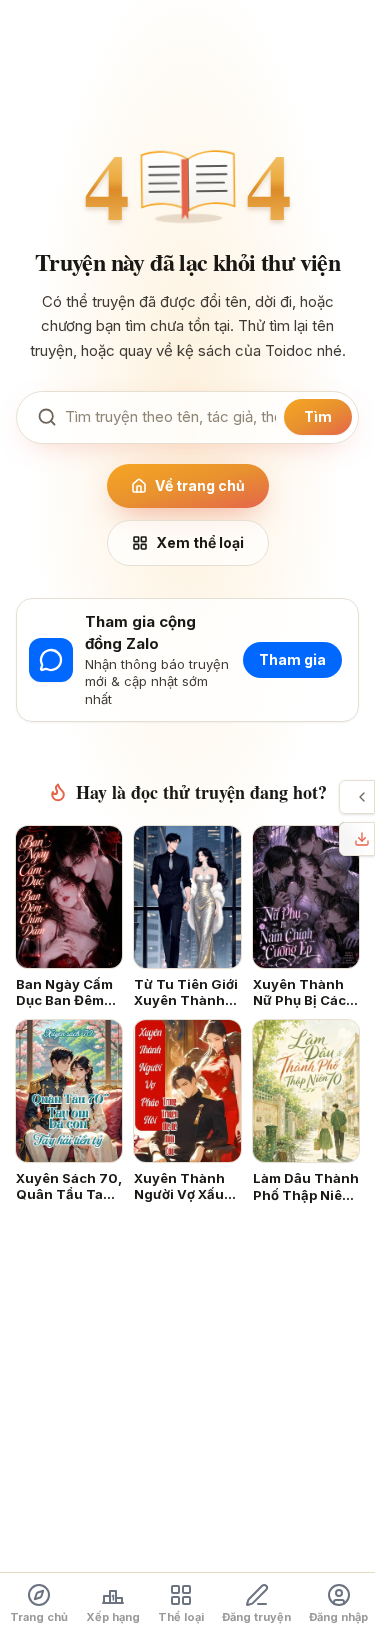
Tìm (318, 416)
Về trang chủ (200, 485)
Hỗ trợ (345, 797)
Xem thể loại (200, 542)
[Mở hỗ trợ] (362, 797)
